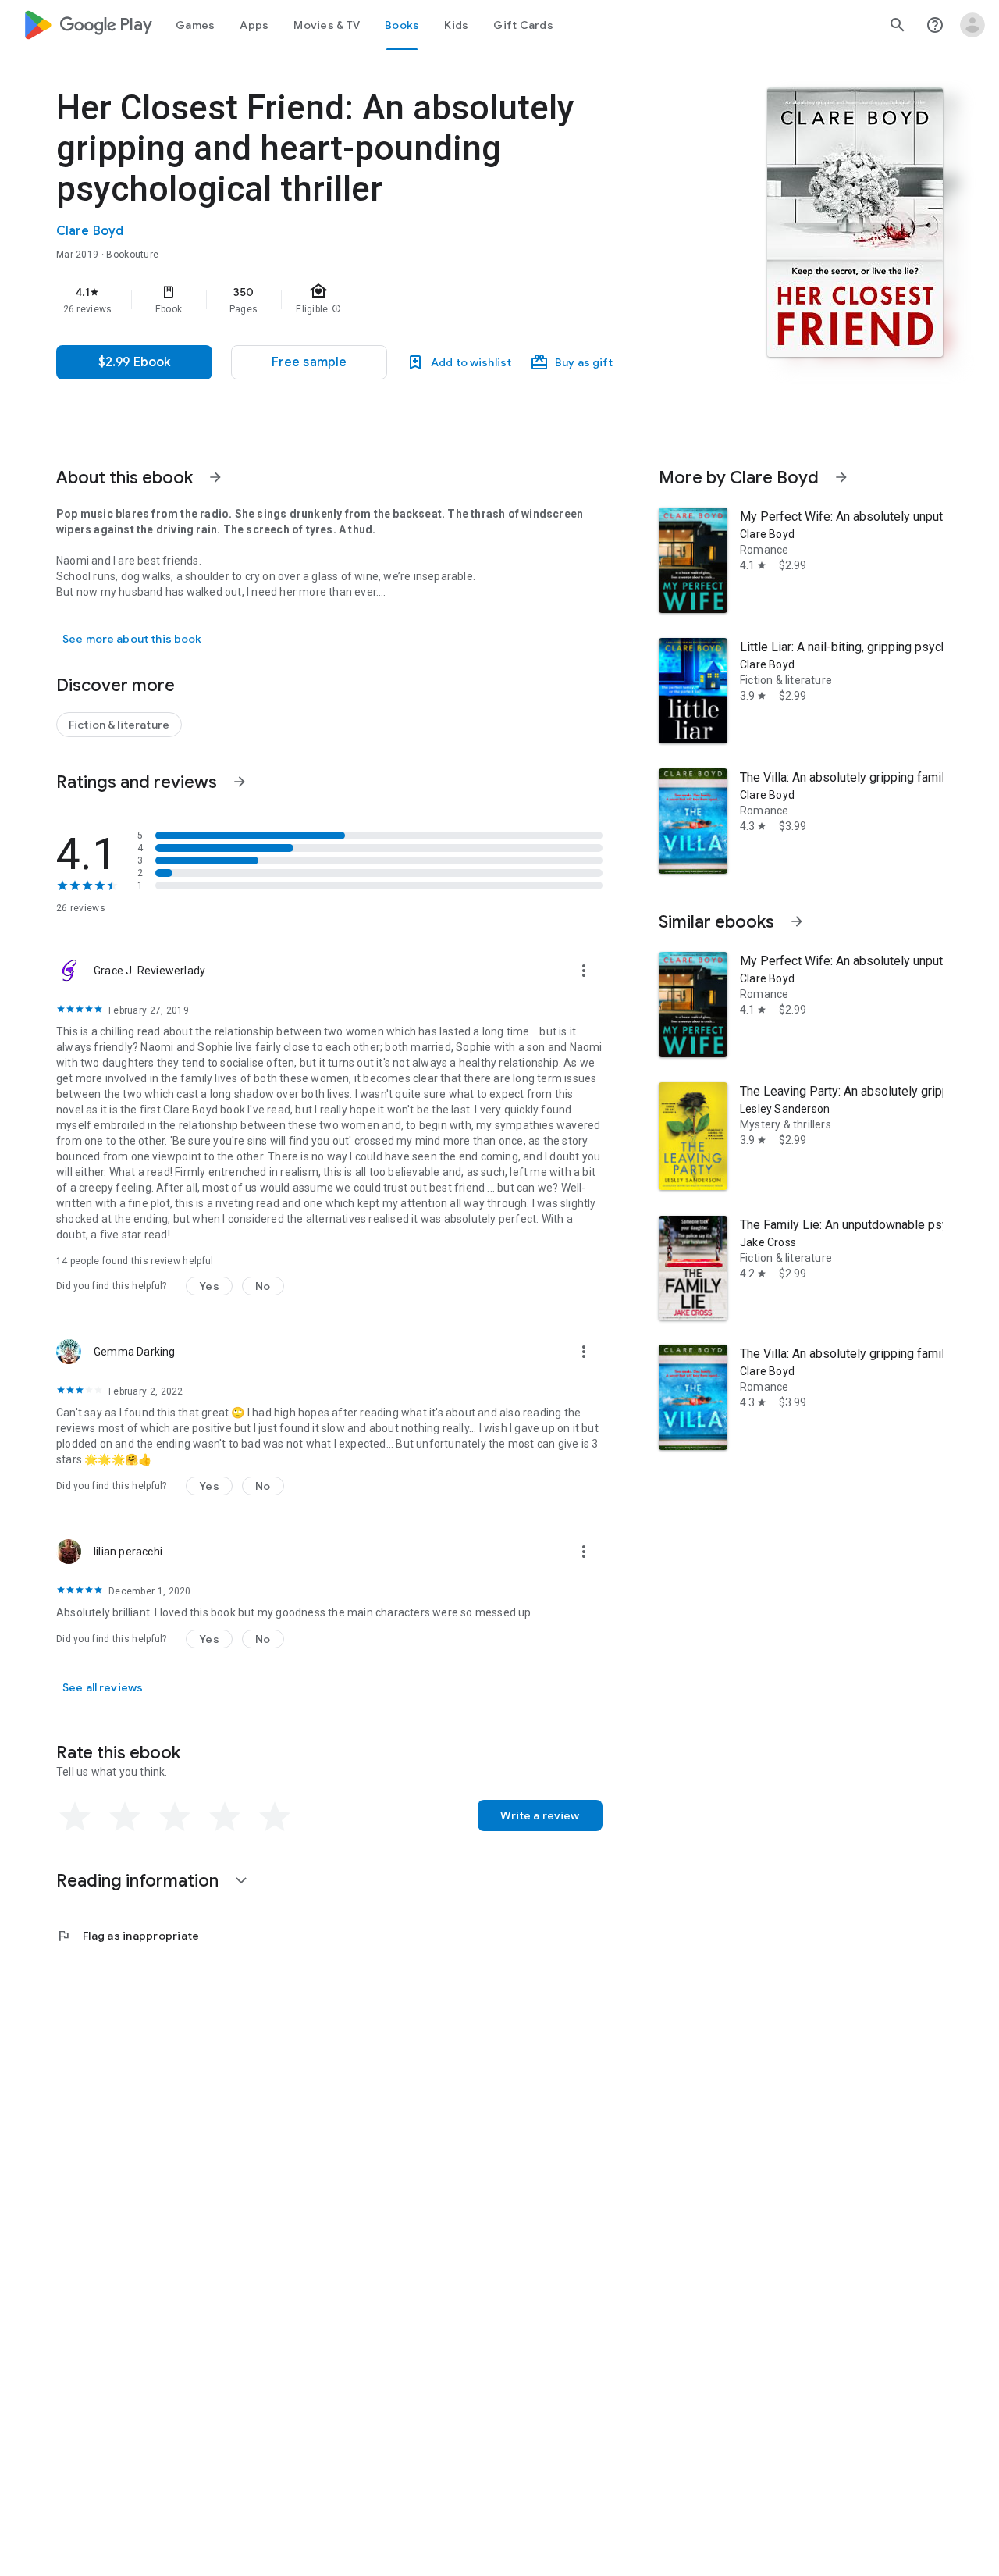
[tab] (195, 25)
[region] (368, 300)
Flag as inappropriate (128, 1936)
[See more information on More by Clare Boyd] (841, 477)
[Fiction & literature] (119, 725)
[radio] (75, 1817)
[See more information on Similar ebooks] (797, 921)
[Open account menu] (972, 25)
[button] (309, 362)
